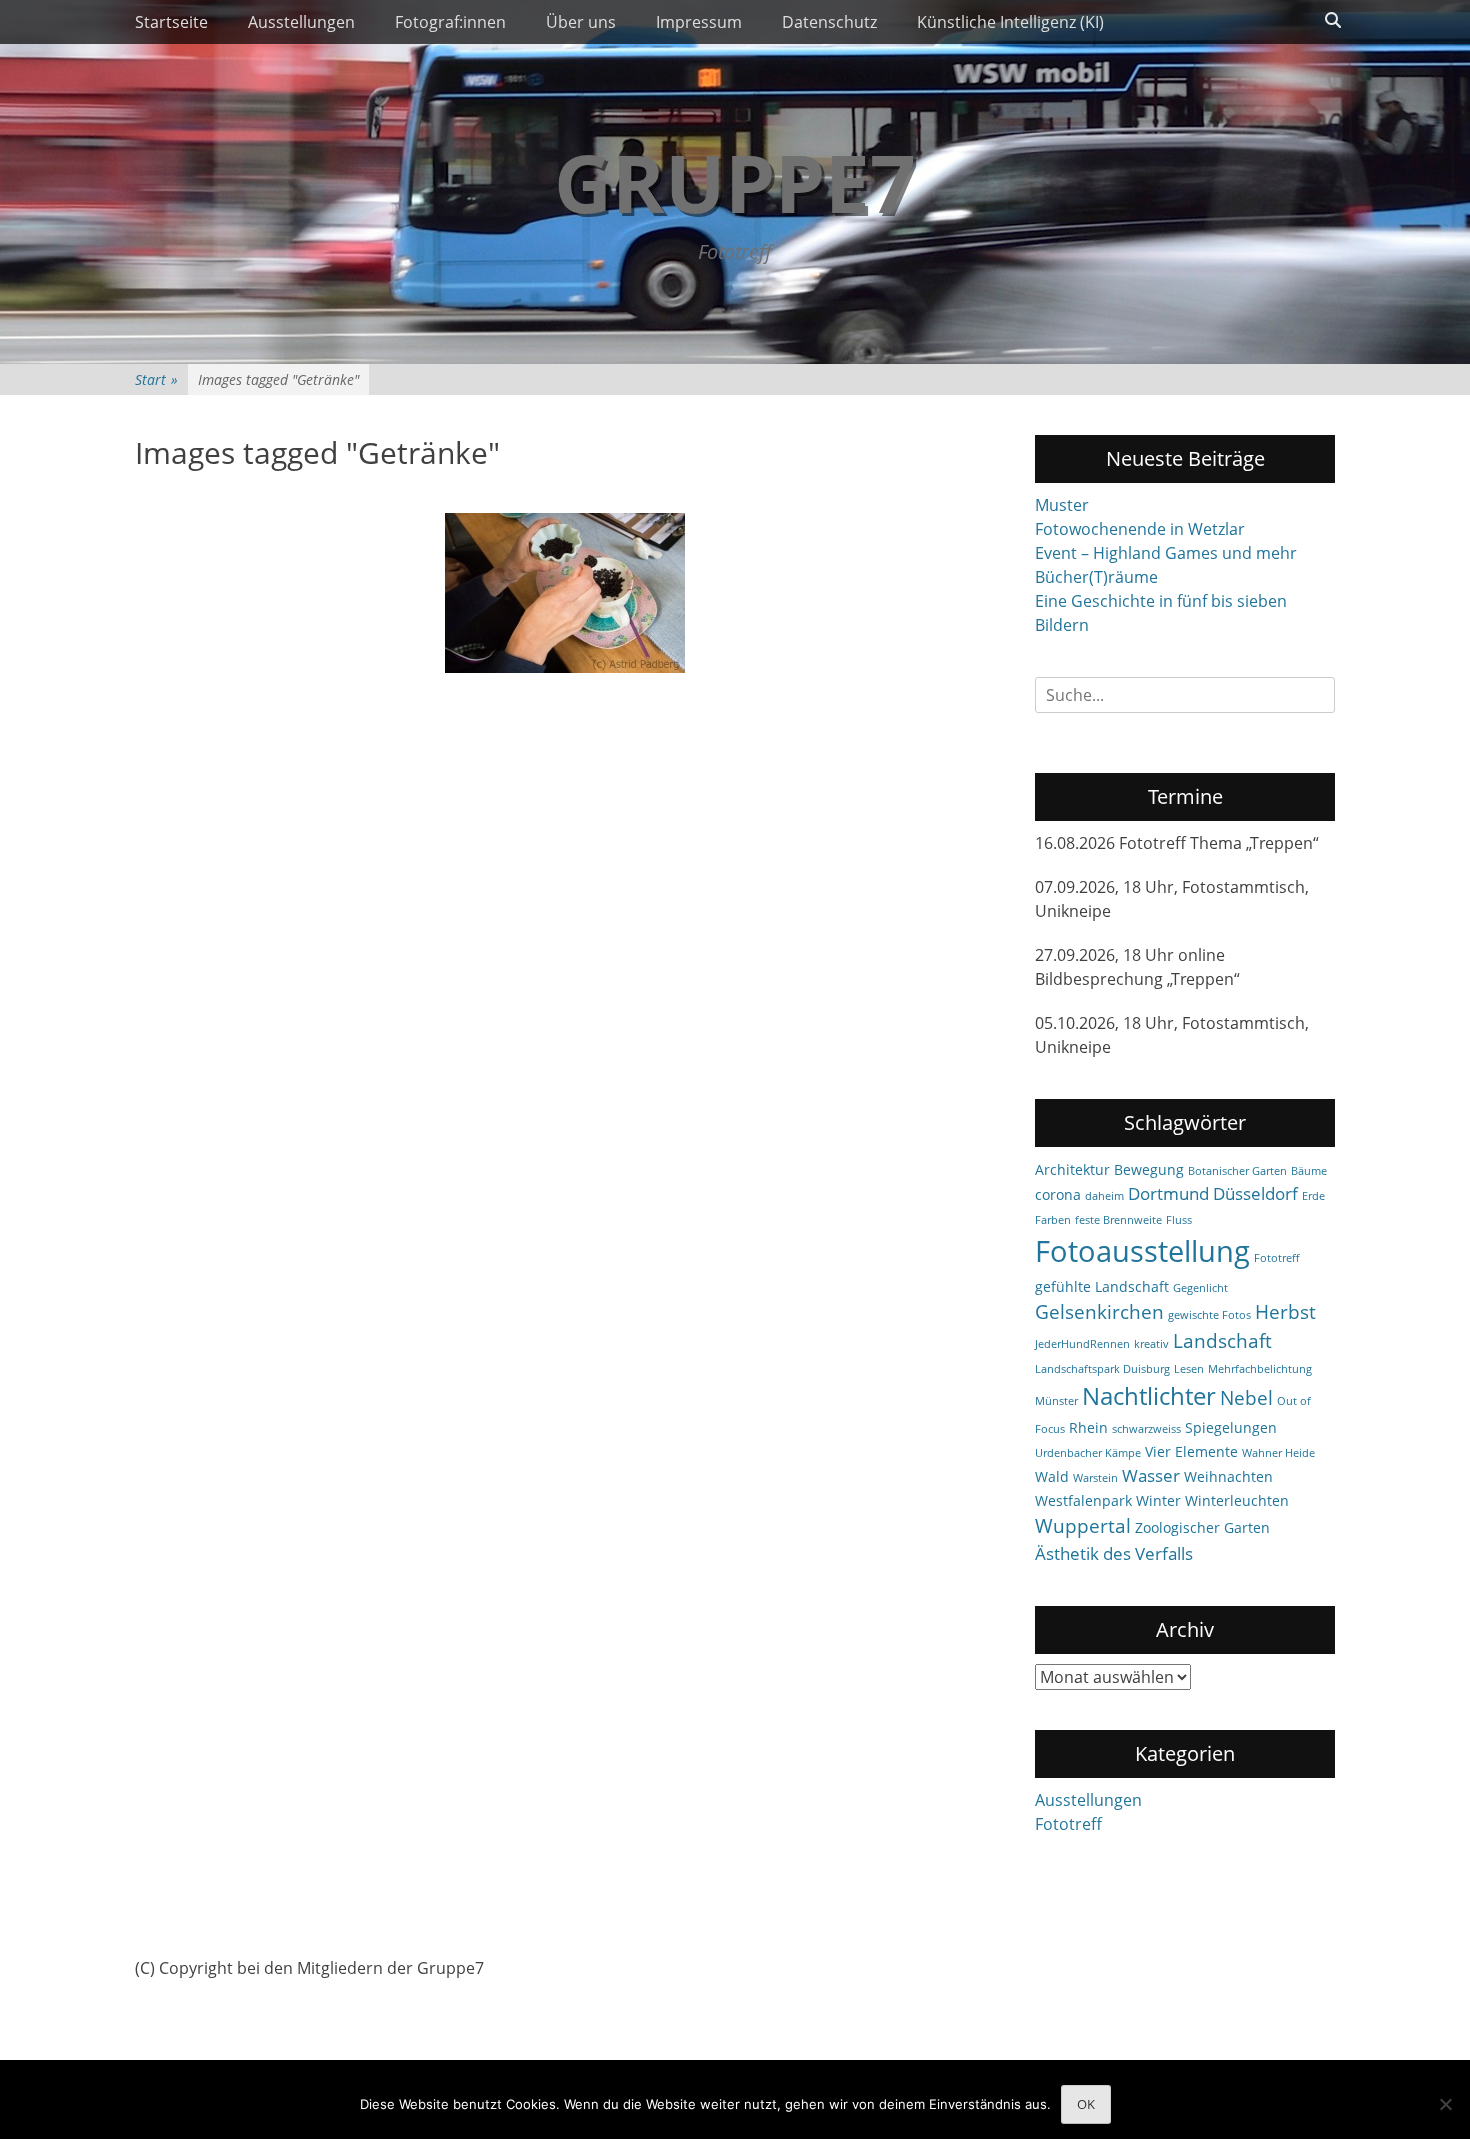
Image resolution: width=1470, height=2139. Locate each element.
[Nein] (1445, 2104)
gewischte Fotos (1209, 1315)
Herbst (1285, 1312)
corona (1058, 1194)
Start (156, 379)
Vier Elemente (1191, 1451)
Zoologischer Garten (1202, 1527)
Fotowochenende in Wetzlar (1140, 529)
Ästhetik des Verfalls (1114, 1553)
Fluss (1179, 1220)
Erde (1313, 1196)
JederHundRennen (1082, 1344)
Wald (1052, 1476)
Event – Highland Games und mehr (1166, 553)
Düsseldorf (1255, 1193)
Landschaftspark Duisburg (1102, 1369)
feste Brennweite (1118, 1220)
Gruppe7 (735, 181)
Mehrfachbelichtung (1260, 1369)
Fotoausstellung (1142, 1251)
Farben (1053, 1220)
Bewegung (1149, 1169)
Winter (1158, 1500)
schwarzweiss (1146, 1429)
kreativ (1151, 1344)
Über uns (581, 22)
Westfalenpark (1083, 1500)
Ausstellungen (301, 22)
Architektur (1072, 1169)
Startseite (171, 22)
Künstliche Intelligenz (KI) (1010, 22)
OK (1086, 2104)
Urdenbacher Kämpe (1088, 1453)
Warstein (1095, 1478)
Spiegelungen (1231, 1427)
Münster (1056, 1401)
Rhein (1088, 1427)
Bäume (1309, 1171)
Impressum (699, 22)
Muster (1062, 505)
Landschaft (1222, 1341)
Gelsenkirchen (1099, 1312)
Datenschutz (829, 22)
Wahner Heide (1278, 1453)
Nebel (1246, 1398)
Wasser (1151, 1475)
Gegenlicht (1200, 1288)
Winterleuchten (1237, 1500)
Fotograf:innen (450, 22)
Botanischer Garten (1237, 1171)
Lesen (1189, 1369)
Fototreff (1276, 1258)
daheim (1104, 1196)
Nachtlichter (1149, 1396)
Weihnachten (1228, 1476)
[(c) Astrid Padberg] (565, 593)
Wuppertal (1083, 1526)
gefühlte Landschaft (1102, 1286)
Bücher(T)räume (1096, 577)
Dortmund (1168, 1193)
